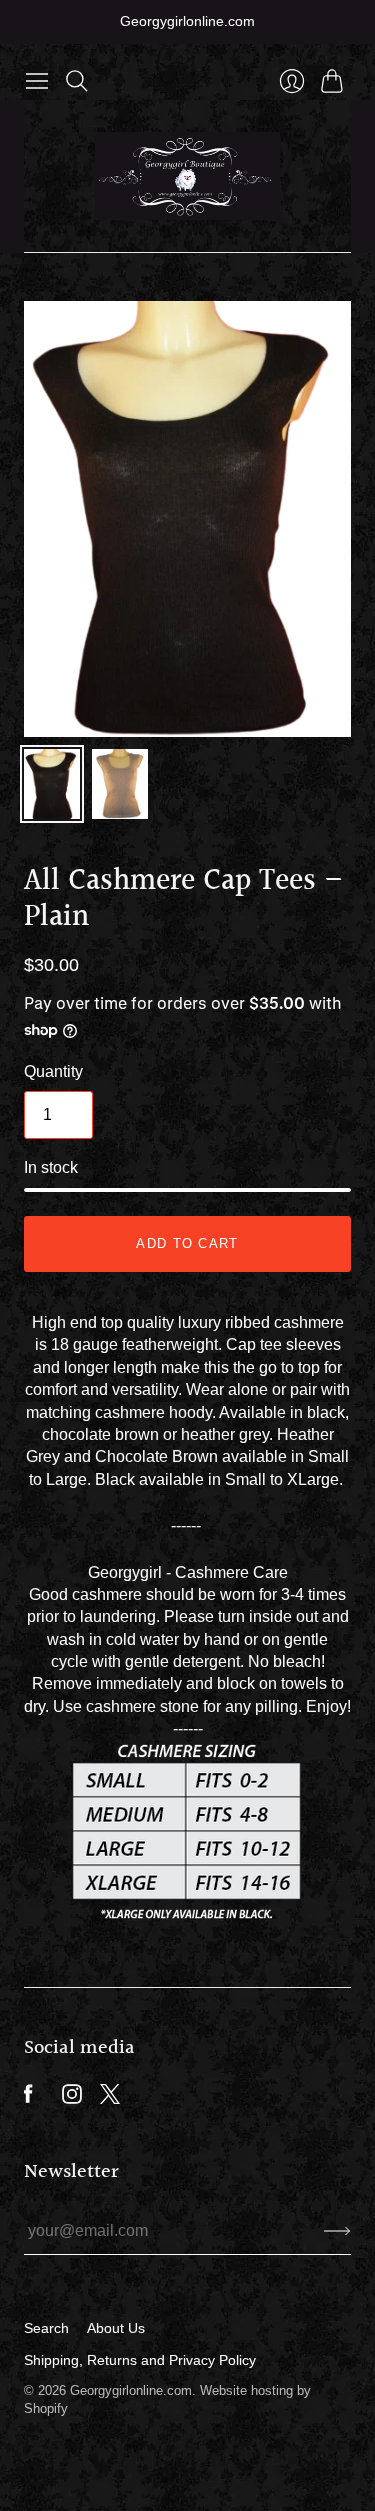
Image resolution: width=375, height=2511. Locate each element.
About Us (116, 2328)
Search (46, 2328)
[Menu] (37, 81)
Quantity (53, 1071)
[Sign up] (337, 2231)
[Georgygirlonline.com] (187, 176)
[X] (110, 2098)
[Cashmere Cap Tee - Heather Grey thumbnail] (120, 784)
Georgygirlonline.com (131, 2390)
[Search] (77, 81)
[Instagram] (72, 2098)
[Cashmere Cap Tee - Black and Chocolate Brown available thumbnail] (52, 784)
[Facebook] (28, 2098)
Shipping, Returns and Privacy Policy (140, 2360)
